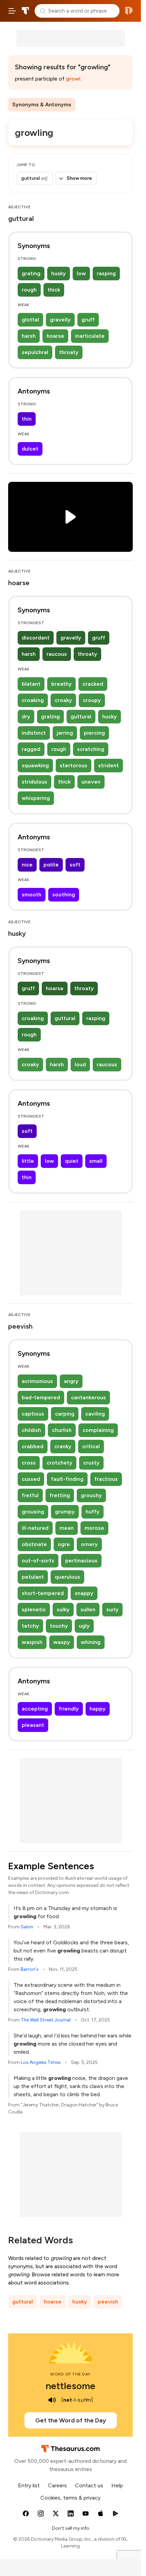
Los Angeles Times (41, 2062)
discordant (36, 638)
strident (108, 765)
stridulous (34, 782)
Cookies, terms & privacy (70, 2498)
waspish (32, 1642)
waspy (62, 1642)
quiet (72, 1161)
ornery (89, 1544)
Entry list (29, 2485)
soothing (64, 895)
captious (33, 1414)
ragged (31, 749)
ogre (64, 1544)
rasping (106, 273)
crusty (91, 1463)
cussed (31, 1479)
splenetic (34, 1609)
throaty (69, 352)
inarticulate (90, 336)
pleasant (33, 1725)
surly (112, 1609)
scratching (91, 749)
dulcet (30, 449)
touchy (59, 1626)
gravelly (60, 320)
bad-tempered (41, 1397)
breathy (61, 684)
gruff (88, 320)
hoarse (55, 336)
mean (67, 1528)
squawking (35, 765)
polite (51, 865)
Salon (27, 1927)
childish (31, 1430)
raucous (57, 654)
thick (54, 290)
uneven (91, 782)
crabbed (33, 1446)
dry (26, 716)
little (28, 1161)
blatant (31, 684)
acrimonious (37, 1381)
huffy (93, 1512)
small (96, 1161)
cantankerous (88, 1397)
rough (29, 290)
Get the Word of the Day (71, 2420)
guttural (81, 716)
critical (91, 1446)
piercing (94, 733)
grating (31, 273)
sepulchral (35, 352)
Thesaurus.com (25, 11)
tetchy (30, 1626)
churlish (62, 1430)
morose (94, 1528)
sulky (63, 1609)
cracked (93, 684)
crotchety (59, 1463)
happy (98, 1709)
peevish (108, 2302)
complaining (98, 1430)
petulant (33, 1577)
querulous (67, 1577)
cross (29, 1463)
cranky (63, 1446)
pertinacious (81, 1561)
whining (91, 1642)
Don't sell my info (71, 2528)
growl (73, 79)
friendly (69, 1709)
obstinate (34, 1544)
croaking (33, 700)
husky (59, 273)
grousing (33, 1512)
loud (80, 1064)
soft (75, 865)
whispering (36, 798)
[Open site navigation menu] (12, 11)
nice (27, 865)
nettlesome (70, 2386)
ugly (84, 1626)
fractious (106, 1479)
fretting (60, 1495)
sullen (88, 1609)
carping (65, 1414)
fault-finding (67, 1479)
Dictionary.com (129, 11)
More (87, 104)
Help (117, 2485)
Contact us (89, 2485)
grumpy (65, 1512)
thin (27, 419)
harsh (29, 336)
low (81, 273)
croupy (92, 700)
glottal (30, 320)
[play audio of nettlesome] (52, 2400)
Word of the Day (70, 2374)
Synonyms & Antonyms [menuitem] (42, 104)
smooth (32, 895)
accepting (35, 1709)
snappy (84, 1593)
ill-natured (35, 1528)
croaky (63, 700)
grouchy (91, 1495)
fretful (30, 1495)
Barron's (30, 1969)
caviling (95, 1414)
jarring (65, 733)
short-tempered (43, 1593)
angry (71, 1381)
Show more (79, 178)
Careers (57, 2485)
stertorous (74, 765)
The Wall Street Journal (46, 2020)
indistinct (34, 733)
